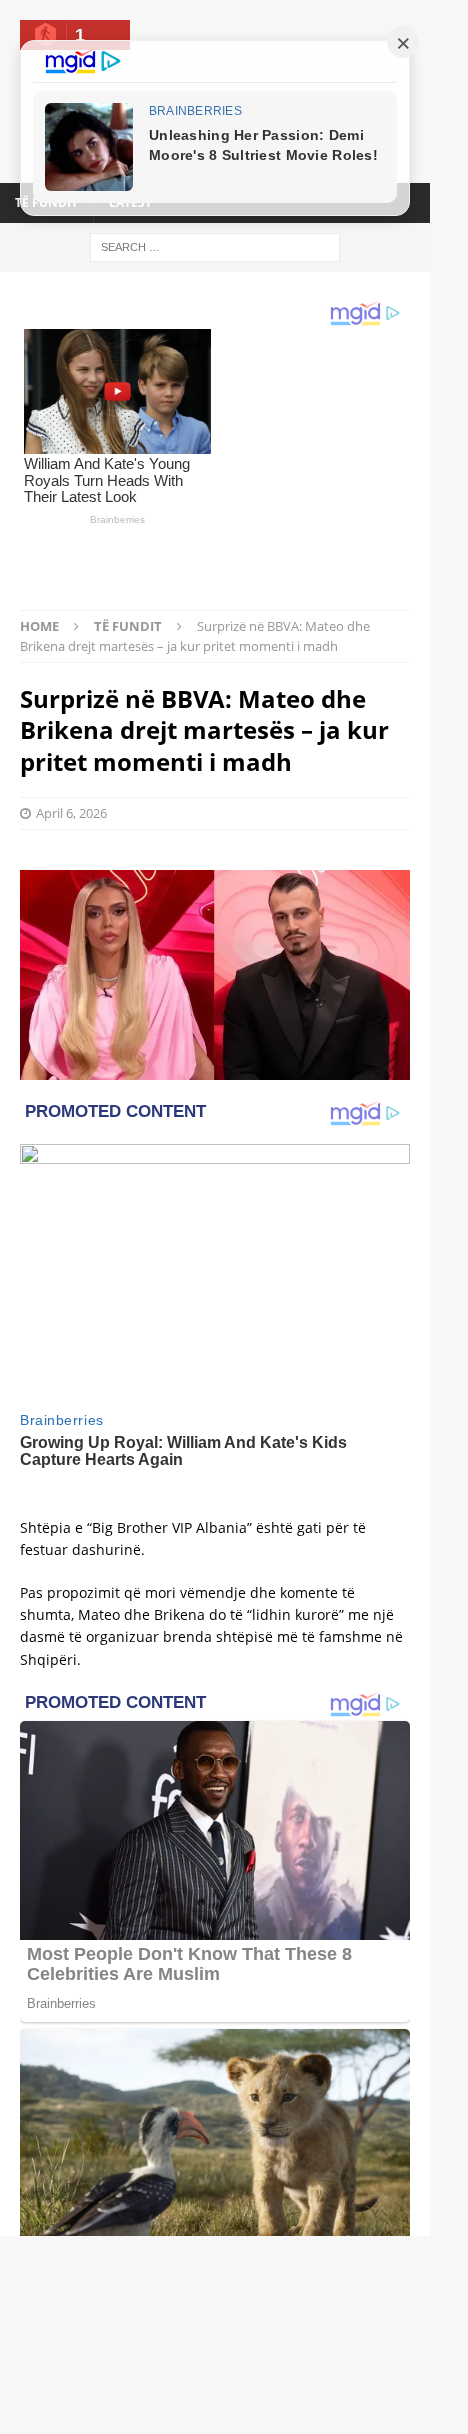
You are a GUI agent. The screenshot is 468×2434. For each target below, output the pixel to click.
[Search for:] (215, 245)
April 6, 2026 (71, 746)
